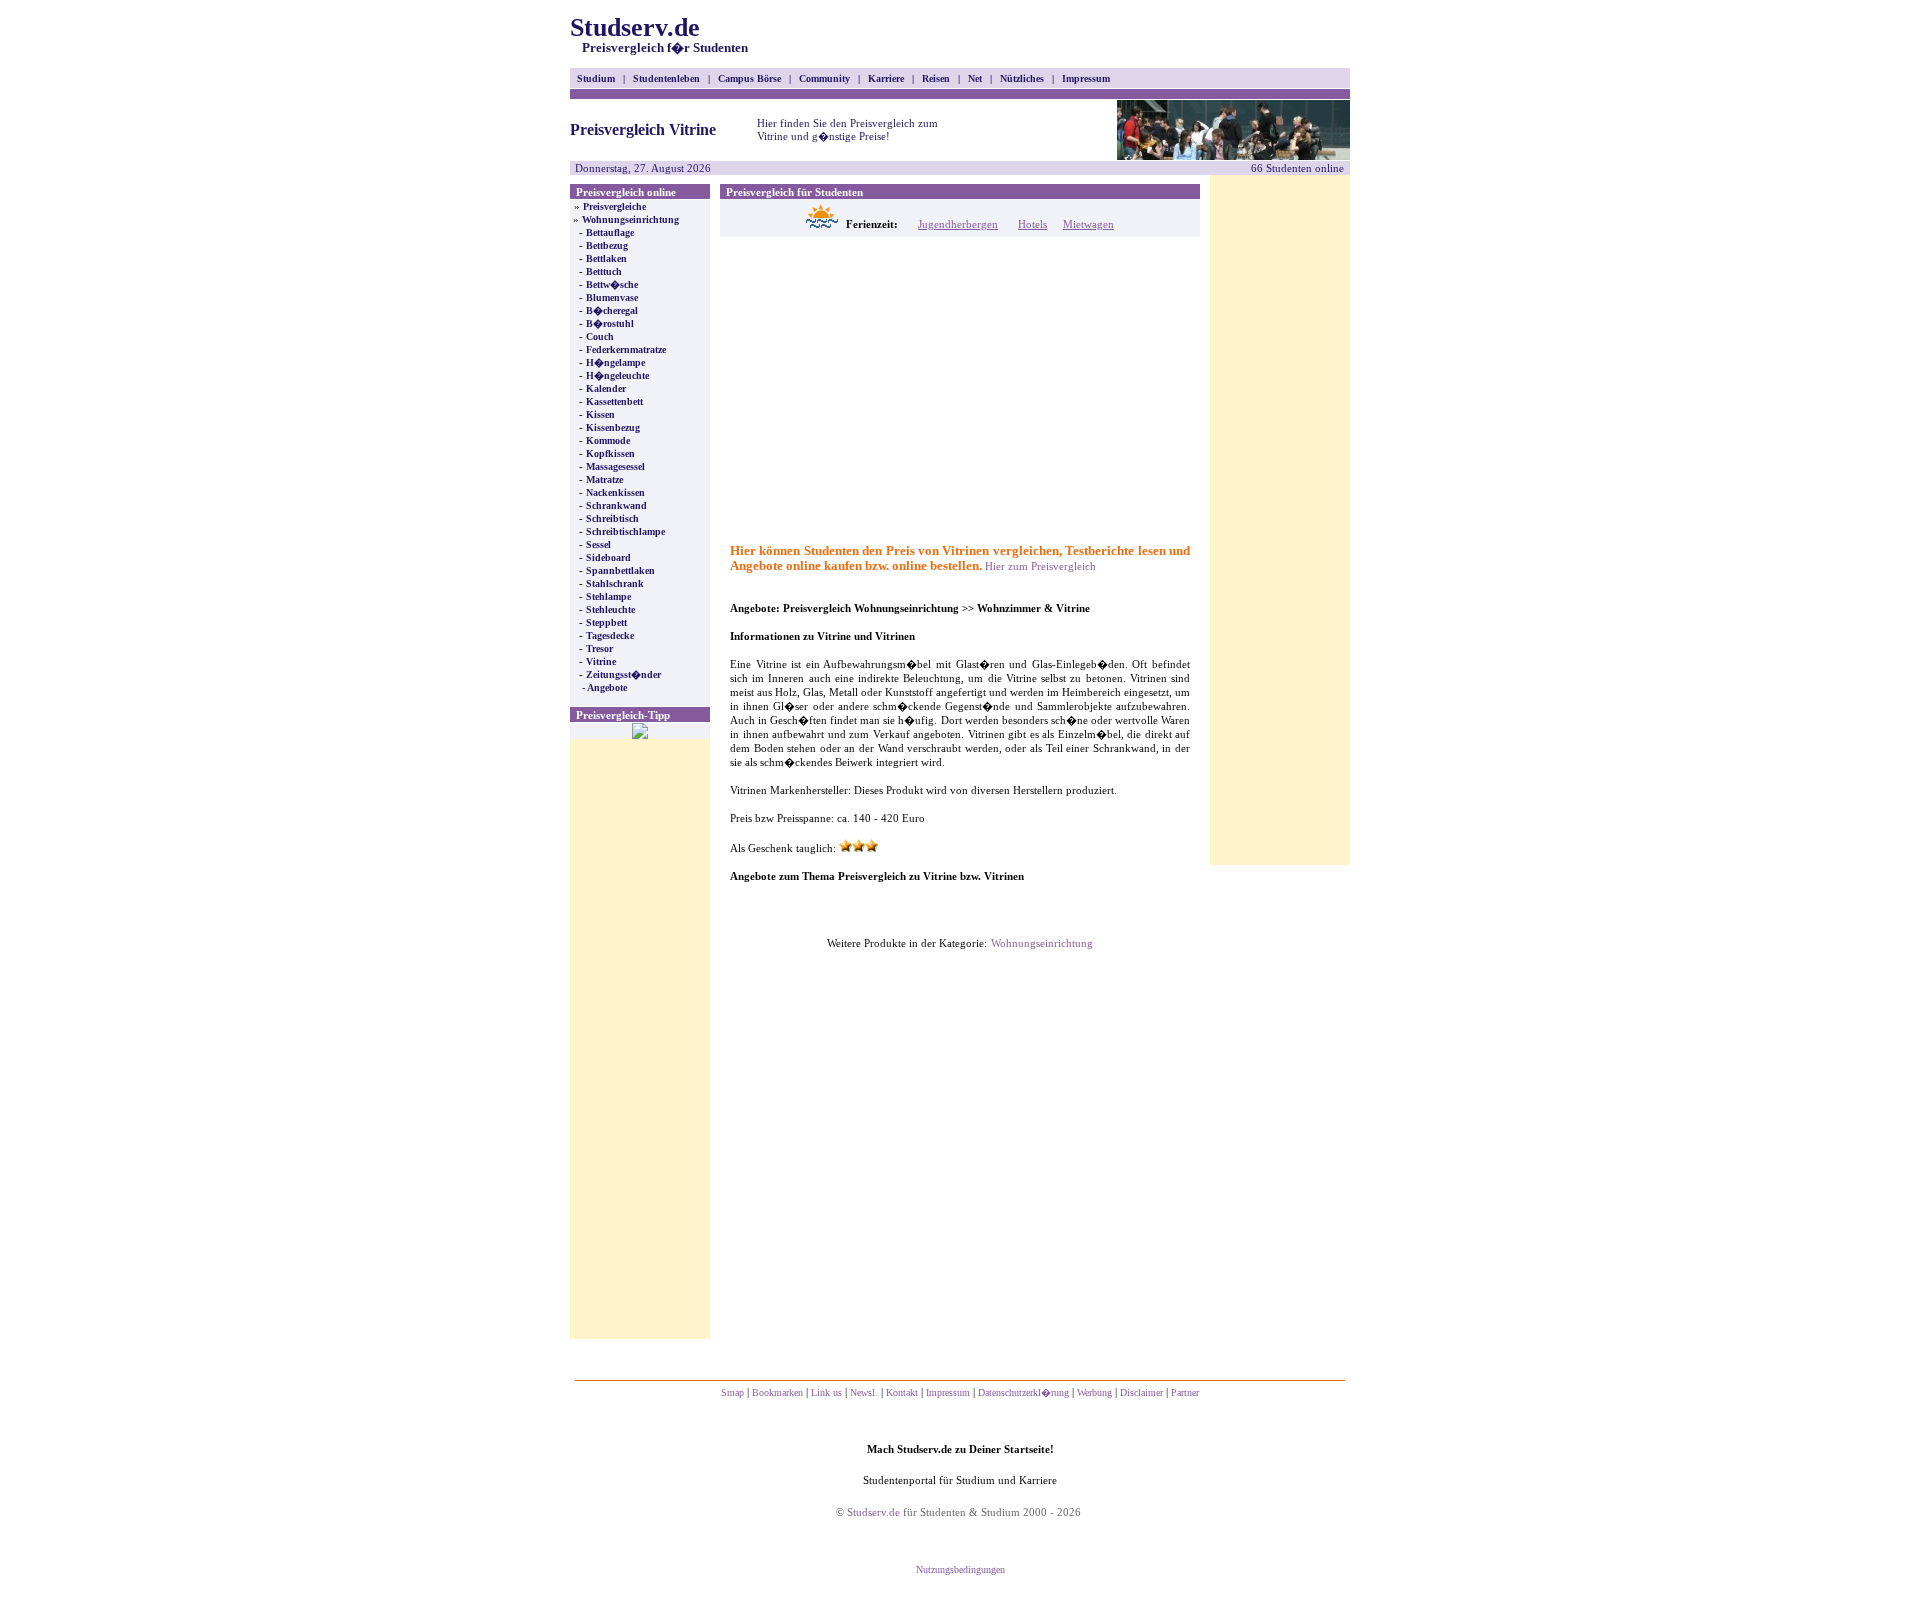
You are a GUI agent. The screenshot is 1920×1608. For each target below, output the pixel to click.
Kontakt (902, 1392)
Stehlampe (608, 596)
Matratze (604, 479)
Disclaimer (1141, 1392)
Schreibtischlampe (625, 531)
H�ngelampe (615, 362)
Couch (600, 336)
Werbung (1094, 1392)
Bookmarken (777, 1392)
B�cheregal (612, 310)
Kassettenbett (614, 401)
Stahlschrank (615, 583)
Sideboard (608, 557)
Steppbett (606, 622)
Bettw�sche (612, 284)
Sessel (598, 544)
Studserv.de (659, 34)
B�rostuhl (610, 323)
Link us (826, 1392)
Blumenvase (612, 297)
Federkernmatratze (626, 349)
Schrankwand (616, 505)
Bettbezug (607, 245)
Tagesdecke (610, 635)
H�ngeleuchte (617, 375)
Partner (1185, 1392)
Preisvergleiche (614, 206)
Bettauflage (610, 232)
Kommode (608, 440)
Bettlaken (606, 258)
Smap (732, 1392)
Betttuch (604, 271)
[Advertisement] (640, 1039)
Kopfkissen (610, 453)
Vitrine (601, 661)
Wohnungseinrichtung (630, 219)
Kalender (606, 388)
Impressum (948, 1392)
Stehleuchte (610, 609)
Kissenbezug (613, 427)
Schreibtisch (612, 518)
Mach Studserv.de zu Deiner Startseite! (960, 1449)
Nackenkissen (615, 492)
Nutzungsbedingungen (960, 1569)
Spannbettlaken (620, 570)
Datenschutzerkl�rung (1023, 1392)
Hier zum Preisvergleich (1040, 566)
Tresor (599, 648)
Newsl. (864, 1392)
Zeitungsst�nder (623, 674)
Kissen (600, 414)
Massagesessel (615, 466)
